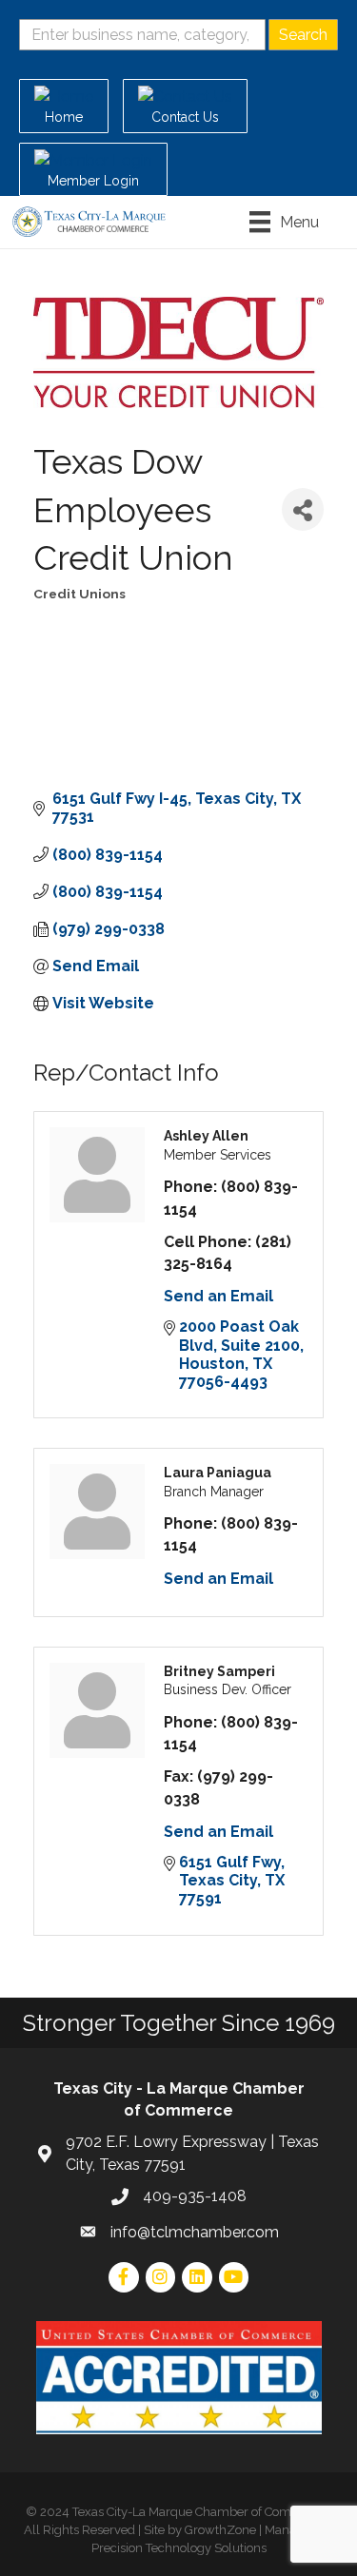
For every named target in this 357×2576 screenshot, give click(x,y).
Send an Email (218, 1296)
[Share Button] (303, 509)
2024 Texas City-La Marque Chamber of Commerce (184, 2512)
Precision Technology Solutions (179, 2548)
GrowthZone (220, 2530)
